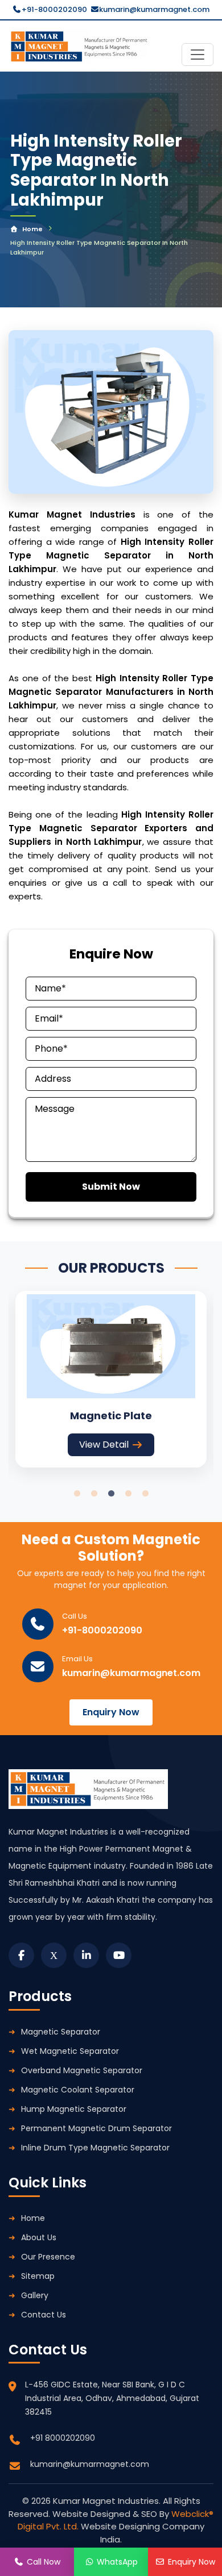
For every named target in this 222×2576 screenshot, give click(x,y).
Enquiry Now (111, 1712)
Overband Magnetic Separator (82, 2070)
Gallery (35, 2295)
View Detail (104, 1445)
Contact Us (44, 2315)
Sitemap (38, 2276)
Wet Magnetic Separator (70, 2051)
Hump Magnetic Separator (74, 2109)
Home (32, 229)
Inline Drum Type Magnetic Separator (95, 2148)
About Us (39, 2237)
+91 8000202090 (63, 2438)
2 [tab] (94, 1494)
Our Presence (48, 2257)
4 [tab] (128, 1494)
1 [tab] (77, 1494)
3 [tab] (111, 1494)
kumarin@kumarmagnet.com (154, 9)
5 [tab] (145, 1494)
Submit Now (111, 1187)
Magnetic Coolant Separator (78, 2090)
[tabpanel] (111, 1379)
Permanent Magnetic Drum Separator (96, 2128)
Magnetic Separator (61, 2032)
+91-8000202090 (54, 9)
